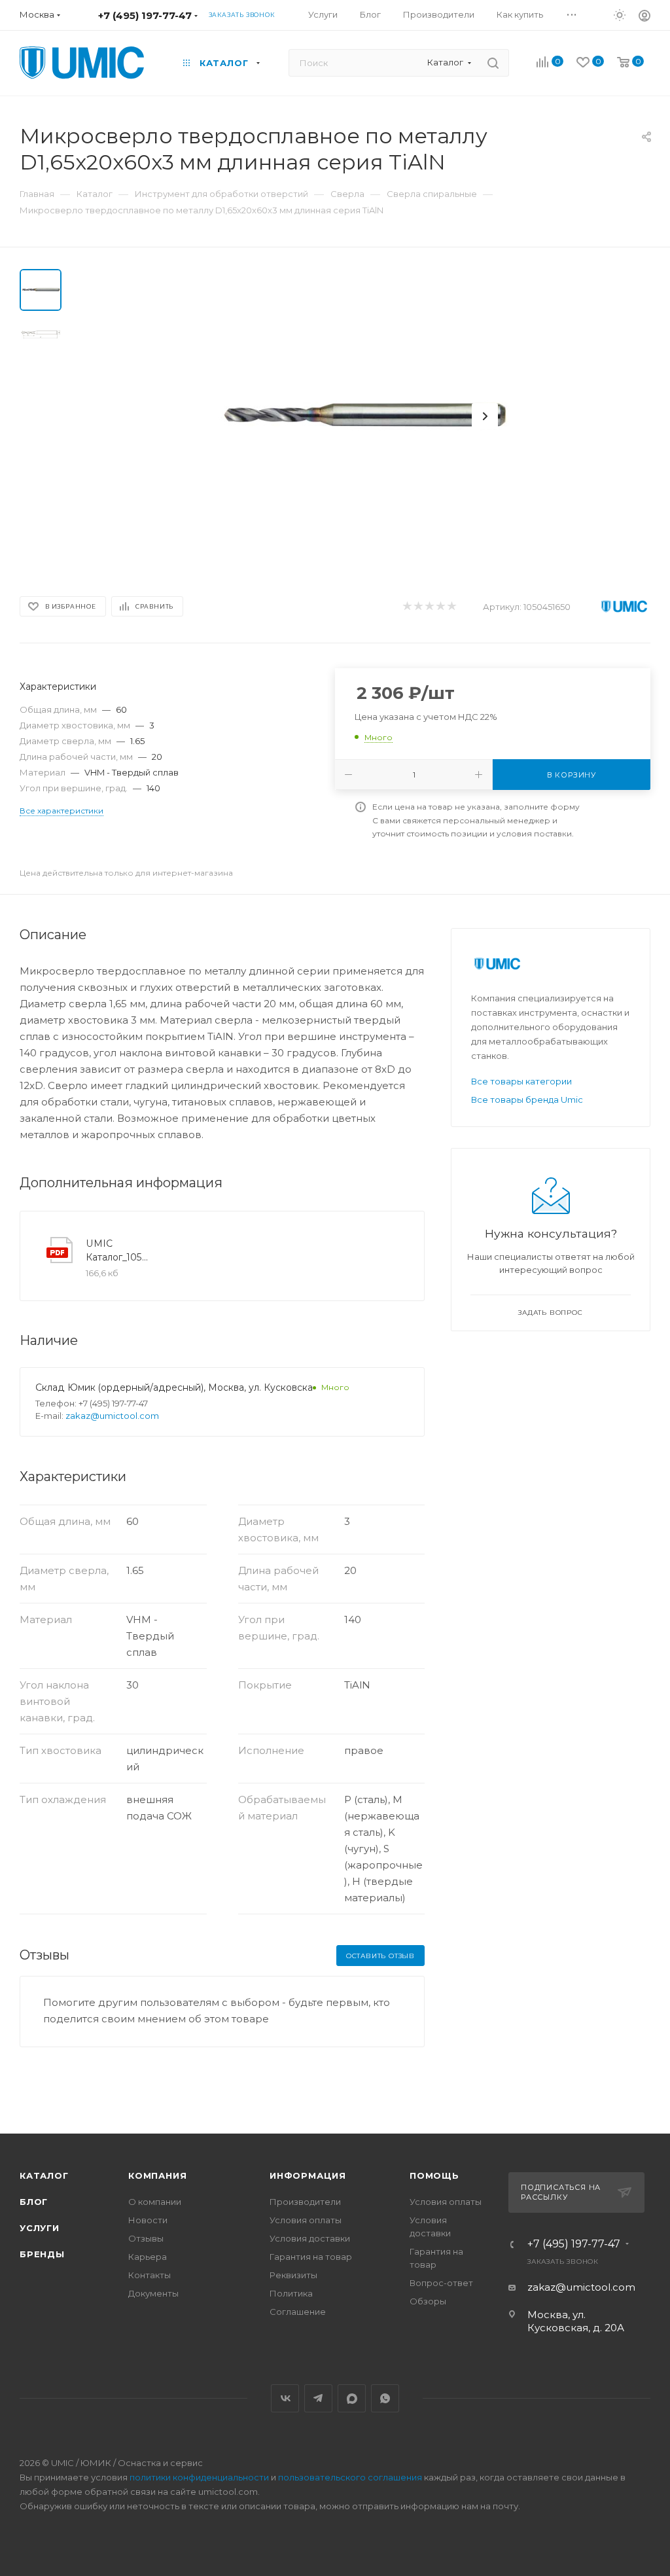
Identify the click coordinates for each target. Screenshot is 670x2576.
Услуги (40, 2228)
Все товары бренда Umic (527, 1100)
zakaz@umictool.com (112, 1416)
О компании (155, 2202)
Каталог (44, 2175)
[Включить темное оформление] (620, 14)
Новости (148, 2220)
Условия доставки (310, 2238)
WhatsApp (385, 2398)
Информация (308, 2175)
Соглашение (298, 2312)
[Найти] (493, 63)
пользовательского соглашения (350, 2477)
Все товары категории (521, 1081)
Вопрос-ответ (441, 2283)
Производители (305, 2202)
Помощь (434, 2175)
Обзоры (428, 2301)
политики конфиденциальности (199, 2477)
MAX (352, 2398)
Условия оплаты (306, 2220)
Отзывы (146, 2238)
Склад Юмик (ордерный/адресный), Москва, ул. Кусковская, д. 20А (194, 1387)
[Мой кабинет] (644, 17)
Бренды (42, 2254)
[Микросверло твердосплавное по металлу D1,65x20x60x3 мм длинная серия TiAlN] (364, 416)
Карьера (148, 2257)
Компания (157, 2175)
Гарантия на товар (311, 2257)
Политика (291, 2293)
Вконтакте (285, 2398)
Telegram (318, 2398)
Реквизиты (293, 2275)
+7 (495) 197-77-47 (145, 15)
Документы (153, 2293)
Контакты (150, 2275)
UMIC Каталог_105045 (118, 1250)
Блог (34, 2202)
